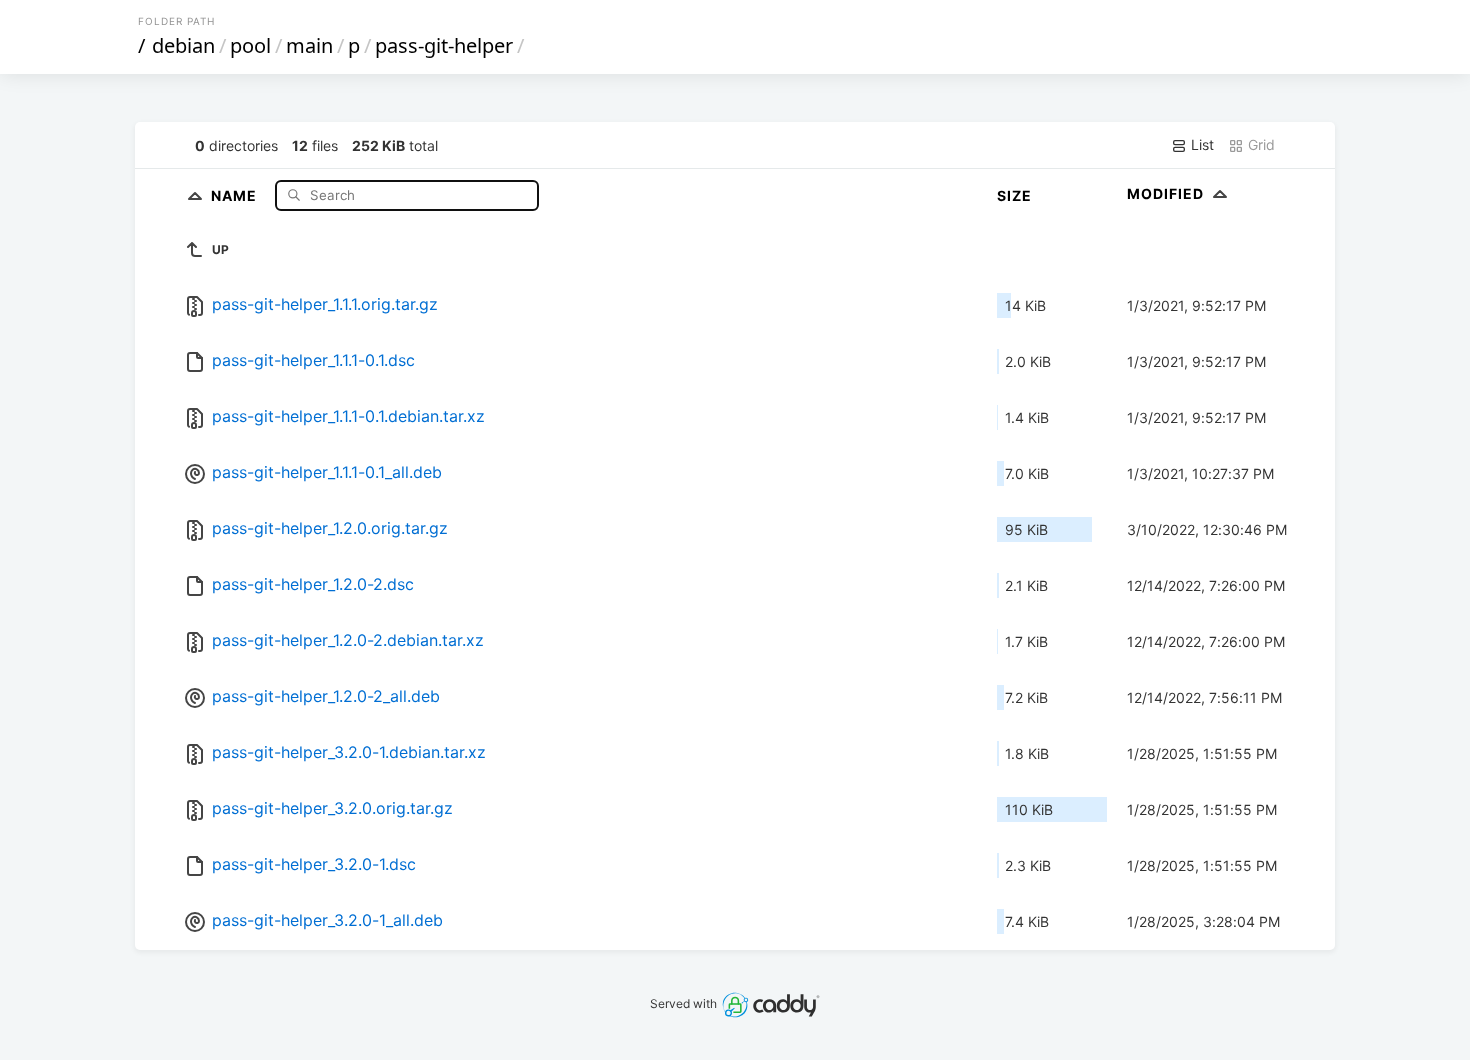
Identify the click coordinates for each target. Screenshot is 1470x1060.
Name (236, 194)
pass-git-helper (444, 45)
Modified (1167, 193)
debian (183, 45)
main (309, 45)
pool (250, 45)
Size (1014, 195)
